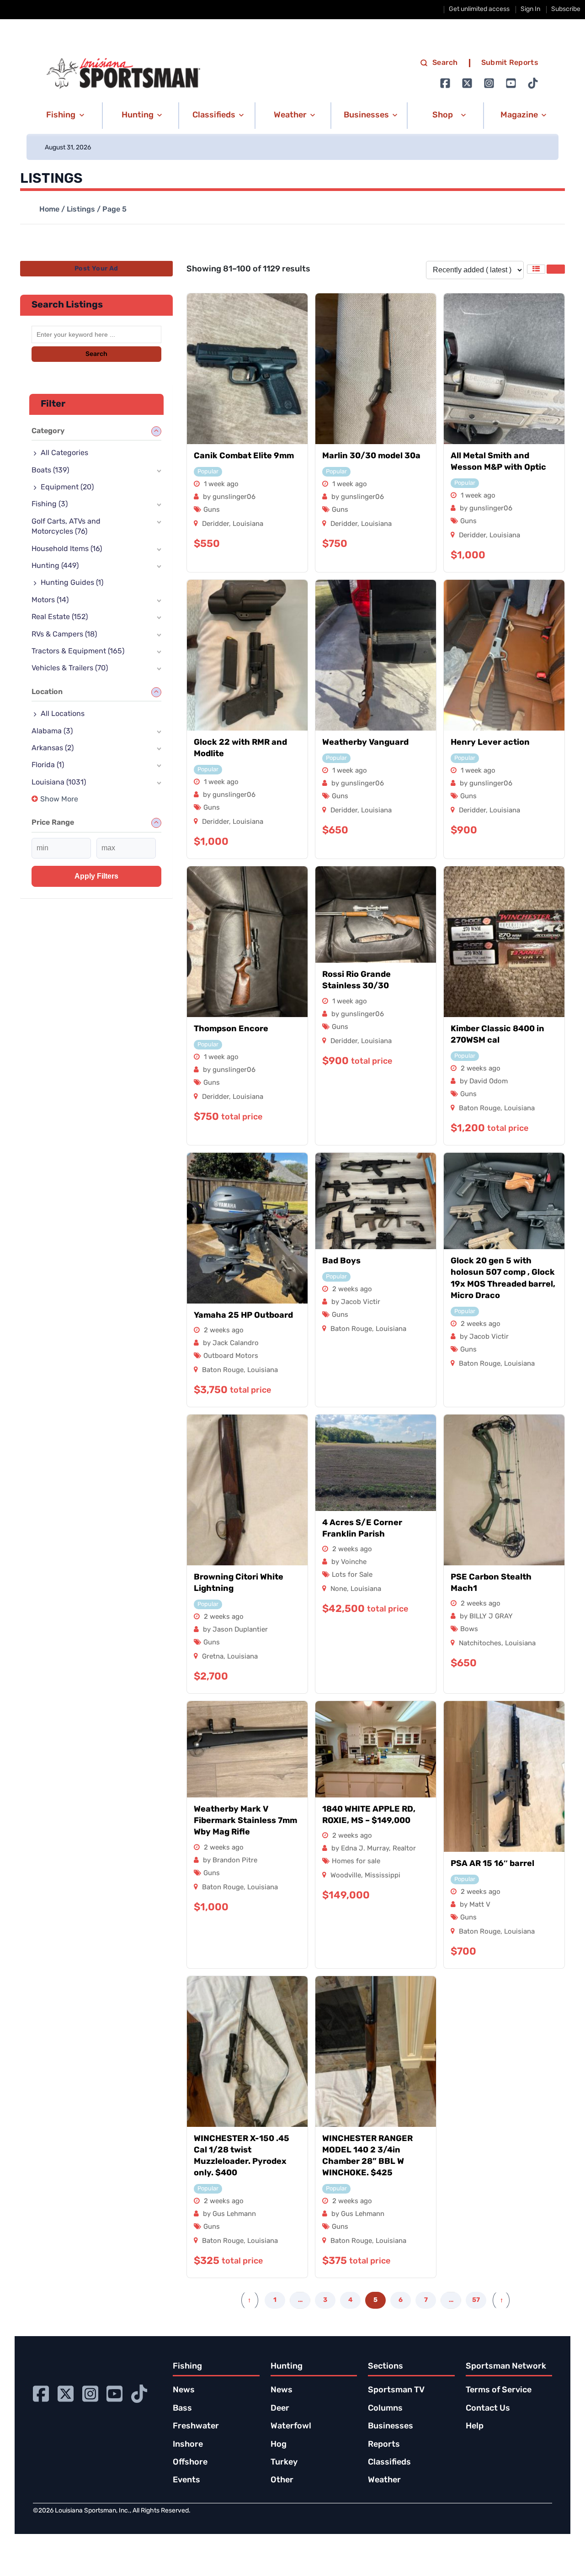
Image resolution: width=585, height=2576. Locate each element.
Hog (279, 2445)
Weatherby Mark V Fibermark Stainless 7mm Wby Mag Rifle (245, 1821)
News (184, 2390)
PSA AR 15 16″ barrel (492, 1864)
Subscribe (566, 9)
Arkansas (53, 748)
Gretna (213, 1657)
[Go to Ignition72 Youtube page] (511, 83)
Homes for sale (356, 1862)
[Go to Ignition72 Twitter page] (467, 83)
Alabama (52, 731)
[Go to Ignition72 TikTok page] (533, 83)
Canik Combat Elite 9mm (244, 456)
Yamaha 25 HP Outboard (243, 1316)
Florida (48, 765)
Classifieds (389, 2463)
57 (476, 2300)
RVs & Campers (64, 635)
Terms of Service (499, 2390)
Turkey (284, 2463)
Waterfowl (291, 2427)
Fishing (50, 504)
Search (445, 63)
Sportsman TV (396, 2390)
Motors (50, 600)
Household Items (67, 549)
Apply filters (96, 876)
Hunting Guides (72, 583)
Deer (280, 2409)
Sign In (530, 9)
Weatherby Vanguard (365, 743)
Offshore (190, 2463)
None (339, 1589)
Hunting (55, 566)
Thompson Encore (231, 1029)
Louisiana (248, 524)
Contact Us (488, 2409)
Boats (50, 471)
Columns (385, 2409)
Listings (81, 210)
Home (49, 210)
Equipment (67, 488)
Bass (182, 2409)
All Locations (63, 714)
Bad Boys (341, 1261)
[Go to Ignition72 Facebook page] (445, 83)
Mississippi (383, 1876)
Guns (212, 510)
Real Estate (60, 617)
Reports (384, 2445)
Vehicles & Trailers (70, 668)
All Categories (64, 453)
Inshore (188, 2445)
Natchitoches (480, 1644)
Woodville (346, 1876)
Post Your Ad (96, 269)
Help (475, 2427)
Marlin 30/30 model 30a (371, 456)
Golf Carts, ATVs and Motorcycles (66, 527)
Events (186, 2481)
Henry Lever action (490, 743)
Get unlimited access (479, 9)
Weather (384, 2481)
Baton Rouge (480, 1109)
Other (282, 2481)
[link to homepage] (123, 74)
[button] (64, 116)
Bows (469, 1630)
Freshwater (196, 2427)
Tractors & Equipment (78, 652)
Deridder (215, 524)
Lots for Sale (352, 1575)
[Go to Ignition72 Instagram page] (489, 83)
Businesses (391, 2427)
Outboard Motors (231, 1356)
